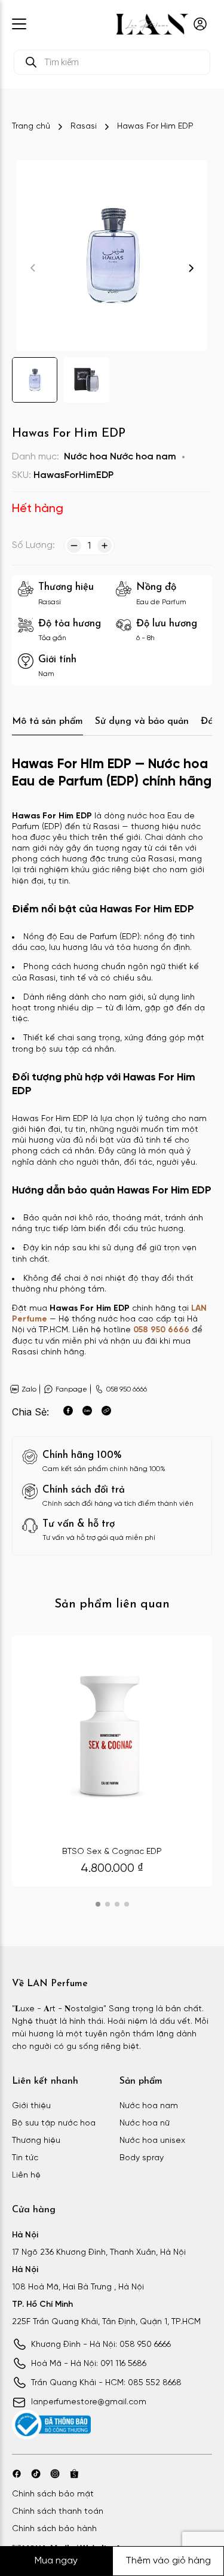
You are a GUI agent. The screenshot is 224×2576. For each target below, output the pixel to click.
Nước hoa (86, 457)
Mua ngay (56, 2561)
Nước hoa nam (143, 457)
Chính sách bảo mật (53, 2494)
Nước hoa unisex (152, 2141)
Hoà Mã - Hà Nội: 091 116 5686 (89, 2364)
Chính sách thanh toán (58, 2512)
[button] (191, 268)
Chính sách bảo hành (54, 2529)
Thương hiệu (36, 2141)
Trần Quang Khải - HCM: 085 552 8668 (106, 2383)
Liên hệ (26, 2175)
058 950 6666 (161, 1330)
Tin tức (25, 2158)
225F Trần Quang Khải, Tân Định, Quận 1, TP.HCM (106, 2322)
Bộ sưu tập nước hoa (54, 2123)
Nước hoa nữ (145, 2123)
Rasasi (84, 127)
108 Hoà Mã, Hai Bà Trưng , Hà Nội (78, 2287)
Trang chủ (31, 127)
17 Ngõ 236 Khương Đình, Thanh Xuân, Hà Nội (99, 2253)
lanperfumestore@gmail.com (89, 2402)
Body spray (142, 2158)
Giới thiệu (31, 2106)
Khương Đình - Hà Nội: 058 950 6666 (101, 2345)
